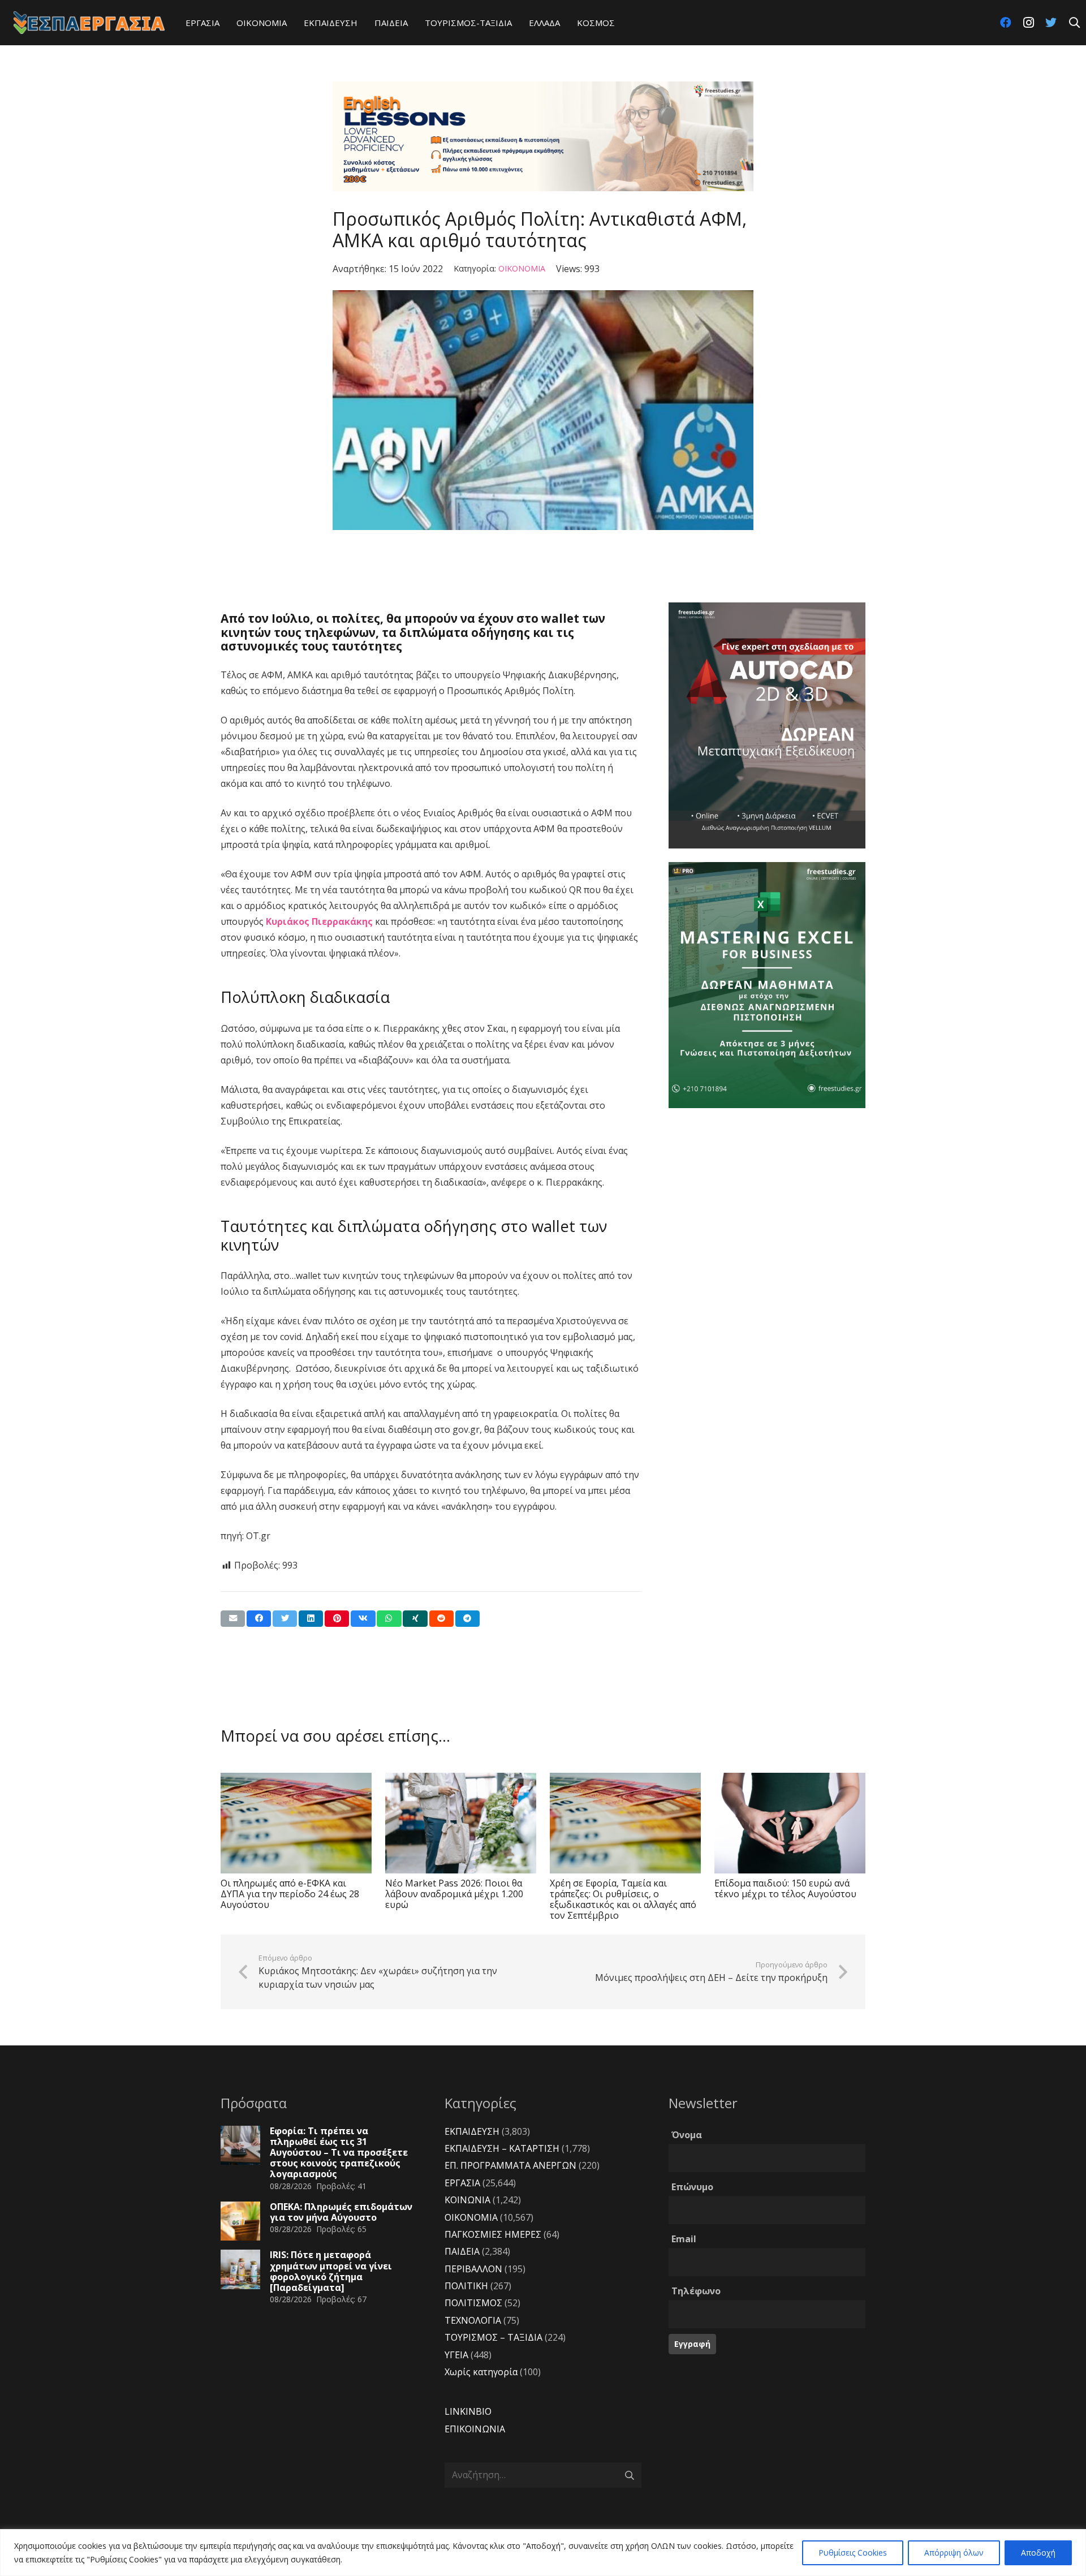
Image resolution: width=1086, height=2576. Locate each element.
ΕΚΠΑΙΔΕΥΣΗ (472, 2131)
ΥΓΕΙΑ (456, 2355)
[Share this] (259, 1619)
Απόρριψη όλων (954, 2553)
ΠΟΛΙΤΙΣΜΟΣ (473, 2303)
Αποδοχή (1038, 2553)
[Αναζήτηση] (1074, 23)
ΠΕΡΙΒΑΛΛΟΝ (473, 2269)
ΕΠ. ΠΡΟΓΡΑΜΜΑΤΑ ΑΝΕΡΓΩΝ (510, 2165)
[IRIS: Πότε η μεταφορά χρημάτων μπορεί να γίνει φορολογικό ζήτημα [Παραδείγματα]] (240, 2269)
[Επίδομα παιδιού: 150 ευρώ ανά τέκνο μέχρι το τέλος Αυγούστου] (790, 1823)
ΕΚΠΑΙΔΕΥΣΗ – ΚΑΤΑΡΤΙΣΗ (502, 2148)
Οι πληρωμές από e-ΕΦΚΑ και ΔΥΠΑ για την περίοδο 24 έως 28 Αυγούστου (290, 1894)
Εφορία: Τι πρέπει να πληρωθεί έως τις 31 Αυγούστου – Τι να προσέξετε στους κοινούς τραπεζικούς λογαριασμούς (339, 2153)
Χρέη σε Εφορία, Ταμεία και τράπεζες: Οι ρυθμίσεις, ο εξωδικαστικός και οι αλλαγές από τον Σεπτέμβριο (623, 1899)
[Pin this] (337, 1619)
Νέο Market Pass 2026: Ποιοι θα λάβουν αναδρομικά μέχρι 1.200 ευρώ (454, 1894)
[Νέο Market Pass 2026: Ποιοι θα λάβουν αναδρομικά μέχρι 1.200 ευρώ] (461, 1823)
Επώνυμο (692, 2187)
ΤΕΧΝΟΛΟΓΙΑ (473, 2320)
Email (684, 2239)
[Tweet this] (285, 1619)
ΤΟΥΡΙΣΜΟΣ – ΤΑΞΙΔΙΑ (494, 2337)
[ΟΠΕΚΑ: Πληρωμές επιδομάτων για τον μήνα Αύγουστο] (240, 2221)
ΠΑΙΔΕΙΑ (462, 2251)
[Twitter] (1051, 23)
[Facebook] (1006, 23)
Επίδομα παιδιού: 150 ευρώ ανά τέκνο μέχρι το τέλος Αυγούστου (785, 1888)
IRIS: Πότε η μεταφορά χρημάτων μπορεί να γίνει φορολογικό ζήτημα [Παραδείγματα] (331, 2271)
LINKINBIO (468, 2411)
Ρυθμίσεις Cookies (853, 2553)
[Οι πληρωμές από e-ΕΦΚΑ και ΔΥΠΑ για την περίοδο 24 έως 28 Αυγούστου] (296, 1823)
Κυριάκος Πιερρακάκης (318, 921)
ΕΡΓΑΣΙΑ (462, 2183)
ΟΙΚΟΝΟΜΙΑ (522, 268)
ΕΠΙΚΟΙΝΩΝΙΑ (475, 2429)
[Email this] (233, 1619)
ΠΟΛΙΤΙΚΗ (466, 2286)
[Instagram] (1028, 23)
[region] (543, 2553)
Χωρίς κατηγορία (481, 2372)
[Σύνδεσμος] (89, 23)
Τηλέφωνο (696, 2291)
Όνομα (687, 2135)
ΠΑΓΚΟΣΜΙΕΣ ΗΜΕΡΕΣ (493, 2234)
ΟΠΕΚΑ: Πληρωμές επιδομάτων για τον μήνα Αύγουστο (341, 2212)
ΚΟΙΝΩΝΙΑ (467, 2200)
